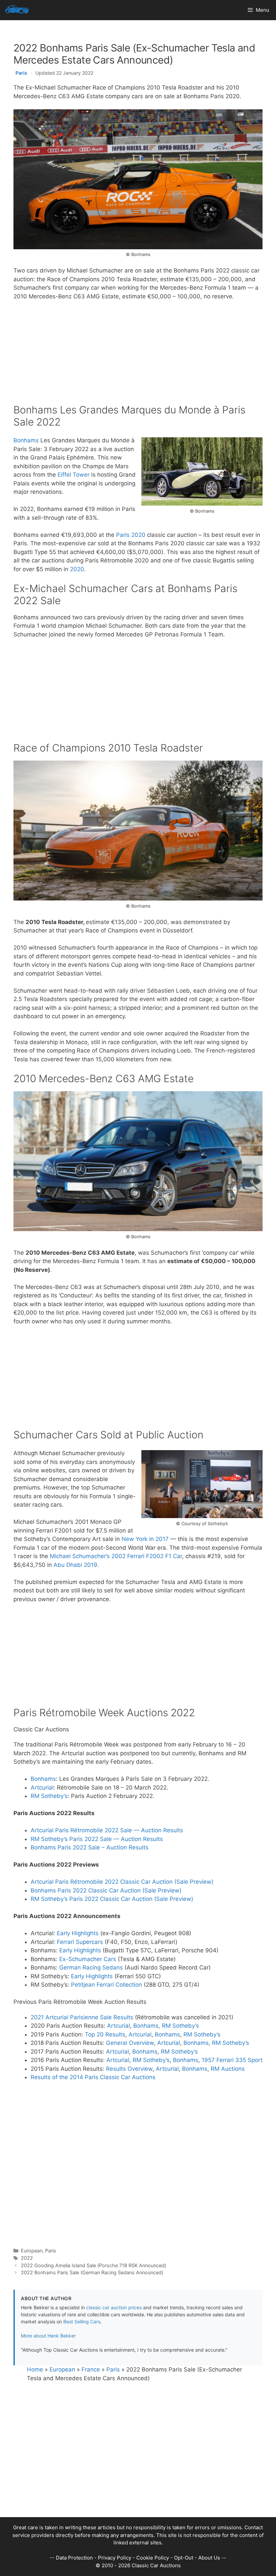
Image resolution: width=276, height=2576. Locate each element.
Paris (21, 73)
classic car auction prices (114, 2307)
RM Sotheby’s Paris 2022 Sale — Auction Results (97, 1839)
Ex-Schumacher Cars (88, 1959)
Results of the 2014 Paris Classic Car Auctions (93, 2077)
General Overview (130, 2043)
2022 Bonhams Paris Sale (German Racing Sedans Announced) (92, 2272)
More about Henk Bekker (48, 2336)
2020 (77, 569)
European (32, 2251)
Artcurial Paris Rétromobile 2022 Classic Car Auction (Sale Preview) (122, 1882)
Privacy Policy (115, 2558)
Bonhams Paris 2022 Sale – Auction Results (90, 1847)
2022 (27, 2258)
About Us (209, 2558)
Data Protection (74, 2558)
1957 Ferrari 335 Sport (232, 2060)
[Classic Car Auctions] (17, 10)
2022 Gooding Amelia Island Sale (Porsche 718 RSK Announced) (94, 2265)
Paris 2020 (131, 535)
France (91, 2369)
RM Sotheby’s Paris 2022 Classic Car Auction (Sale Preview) (112, 1899)
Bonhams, (148, 2026)
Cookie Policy (153, 2558)
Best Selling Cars (82, 2322)
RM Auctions (228, 2069)
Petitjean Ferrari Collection (107, 1985)
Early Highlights (78, 1933)
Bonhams (26, 440)
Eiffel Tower (74, 475)
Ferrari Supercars (80, 1942)
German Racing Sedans (91, 1967)
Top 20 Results (105, 2034)
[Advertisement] (138, 357)
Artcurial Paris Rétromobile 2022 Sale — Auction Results (107, 1830)
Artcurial (42, 1788)
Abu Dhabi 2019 (75, 1565)
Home (35, 2369)
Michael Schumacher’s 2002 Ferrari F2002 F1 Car (116, 1556)
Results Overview (129, 2069)
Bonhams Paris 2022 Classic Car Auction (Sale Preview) (106, 1890)
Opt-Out (184, 2558)
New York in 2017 (145, 1539)
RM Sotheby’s (49, 1796)
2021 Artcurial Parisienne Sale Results (82, 2017)
